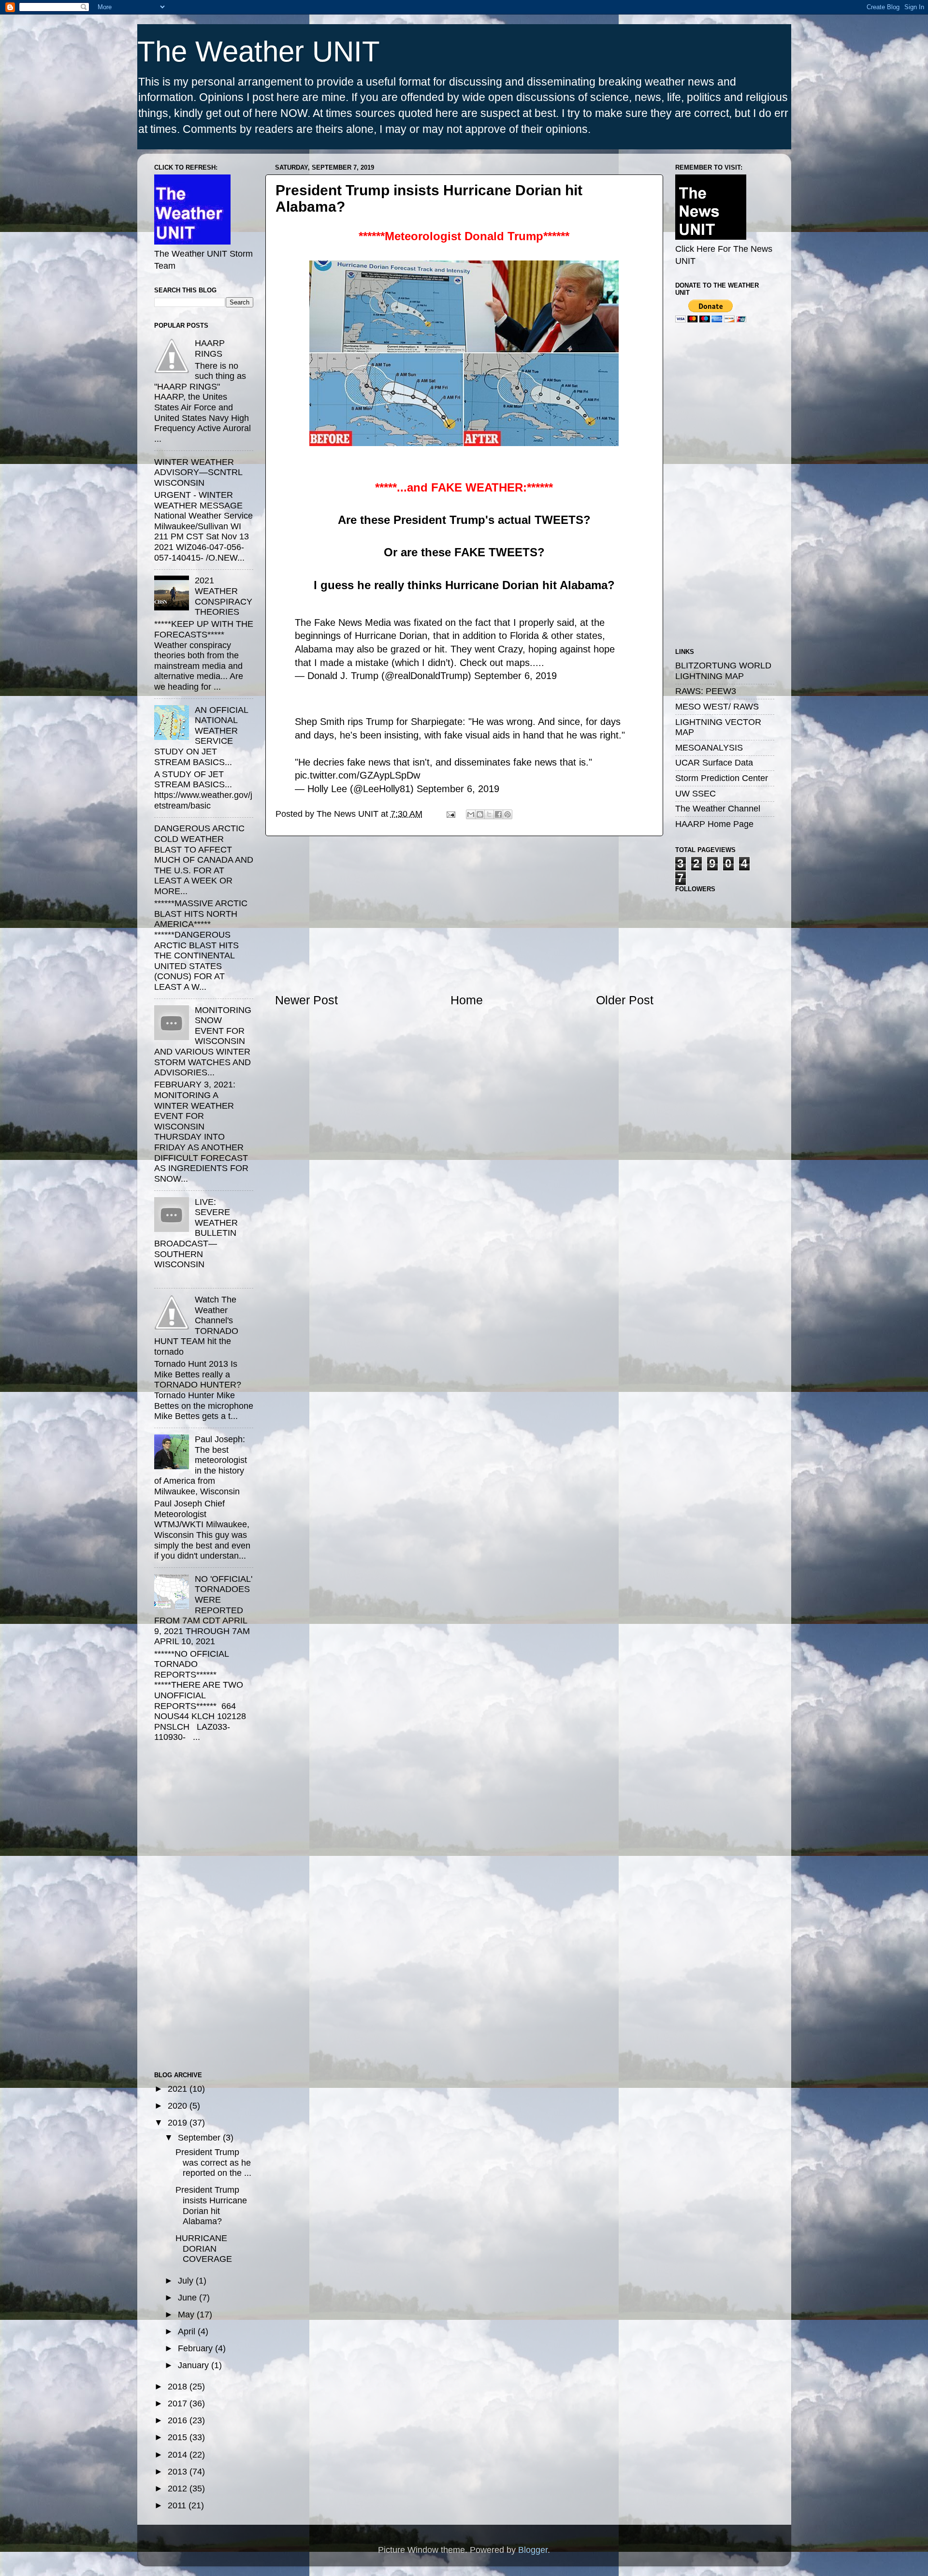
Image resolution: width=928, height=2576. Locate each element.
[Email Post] (450, 814)
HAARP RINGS (210, 348)
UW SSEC (696, 794)
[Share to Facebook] (498, 814)
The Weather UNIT (259, 51)
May (187, 2315)
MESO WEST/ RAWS (717, 707)
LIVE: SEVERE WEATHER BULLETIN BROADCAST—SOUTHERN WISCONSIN (196, 1233)
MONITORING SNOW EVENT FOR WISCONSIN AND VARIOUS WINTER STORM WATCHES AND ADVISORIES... (203, 1042)
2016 (179, 2420)
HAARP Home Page (714, 824)
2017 (179, 2403)
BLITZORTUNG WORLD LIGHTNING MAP (723, 671)
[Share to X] (489, 814)
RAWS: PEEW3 (706, 691)
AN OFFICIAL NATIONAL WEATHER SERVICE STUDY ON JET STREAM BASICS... (201, 736)
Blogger (533, 2550)
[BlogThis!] (480, 814)
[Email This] (471, 814)
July (187, 2281)
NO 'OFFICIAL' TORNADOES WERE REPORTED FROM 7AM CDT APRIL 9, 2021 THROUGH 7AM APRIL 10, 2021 (203, 1610)
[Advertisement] (464, 914)
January (195, 2365)
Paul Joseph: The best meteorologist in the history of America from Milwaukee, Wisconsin (201, 1465)
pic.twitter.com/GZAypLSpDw (357, 775)
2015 (179, 2437)
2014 (179, 2455)
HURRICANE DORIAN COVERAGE (204, 2249)
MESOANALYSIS (709, 748)
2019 (179, 2123)
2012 (179, 2489)
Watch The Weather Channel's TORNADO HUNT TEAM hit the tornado (196, 1326)
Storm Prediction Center (722, 778)
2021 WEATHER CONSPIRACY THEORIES (224, 596)
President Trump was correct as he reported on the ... (213, 2163)
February (196, 2348)
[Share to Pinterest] (507, 814)
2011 (178, 2505)
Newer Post (306, 1000)
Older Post (625, 1000)
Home (467, 1000)
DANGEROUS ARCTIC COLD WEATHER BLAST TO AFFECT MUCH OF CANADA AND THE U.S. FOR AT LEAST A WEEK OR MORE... (204, 860)
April (188, 2331)
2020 (179, 2106)
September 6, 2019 (515, 676)
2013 (179, 2472)
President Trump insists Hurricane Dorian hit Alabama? (211, 2206)
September (200, 2138)
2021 (179, 2089)
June (188, 2298)
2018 (179, 2387)
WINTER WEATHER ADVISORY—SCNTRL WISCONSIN (198, 472)
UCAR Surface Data (714, 763)
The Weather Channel (718, 809)
